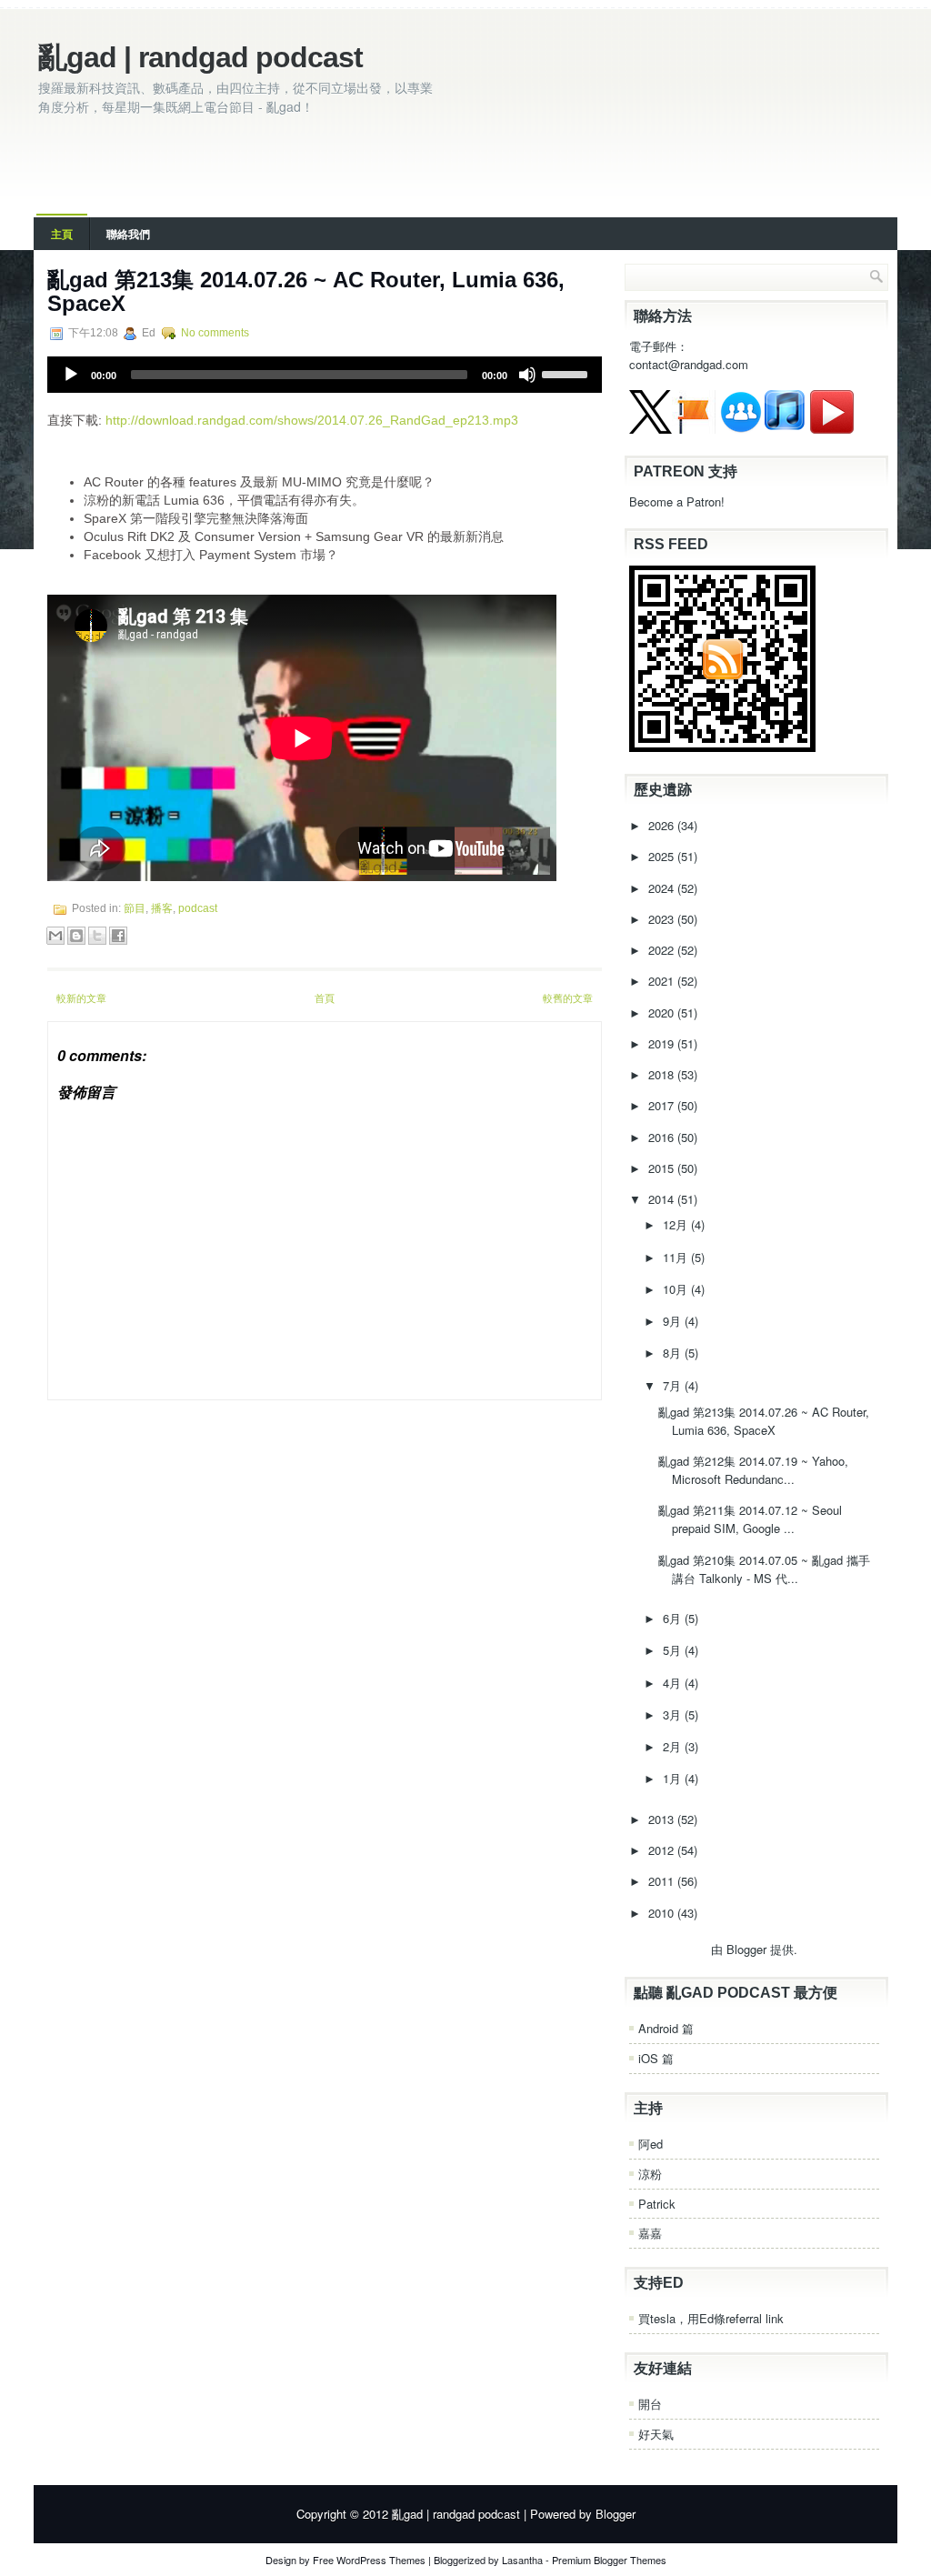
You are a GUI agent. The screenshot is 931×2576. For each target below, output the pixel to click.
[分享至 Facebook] (118, 936)
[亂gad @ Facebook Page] (694, 429)
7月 (674, 1385)
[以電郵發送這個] (55, 936)
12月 (677, 1224)
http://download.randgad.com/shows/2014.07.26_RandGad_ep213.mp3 (312, 420)
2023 (663, 919)
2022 (663, 950)
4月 (674, 1683)
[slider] (567, 373)
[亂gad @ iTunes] (785, 429)
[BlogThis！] (76, 936)
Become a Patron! (677, 501)
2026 (663, 825)
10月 (677, 1289)
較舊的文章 (568, 997)
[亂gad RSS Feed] (722, 747)
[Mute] (527, 375)
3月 (674, 1714)
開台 (650, 2404)
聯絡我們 (128, 234)
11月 (677, 1257)
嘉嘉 (650, 2233)
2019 (663, 1043)
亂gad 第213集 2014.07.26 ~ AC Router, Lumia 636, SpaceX (306, 291)
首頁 (325, 997)
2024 (663, 888)
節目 (135, 908)
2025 (663, 856)
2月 (674, 1746)
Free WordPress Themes (369, 2560)
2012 (663, 1850)
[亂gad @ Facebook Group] (741, 429)
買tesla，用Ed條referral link (711, 2318)
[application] (325, 375)
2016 (663, 1137)
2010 (663, 1913)
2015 (663, 1168)
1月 (674, 1778)
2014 (663, 1199)
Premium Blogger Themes (609, 2560)
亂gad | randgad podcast (200, 57)
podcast (198, 908)
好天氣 (656, 2434)
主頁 (62, 234)
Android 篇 (666, 2028)
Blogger (746, 1949)
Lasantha (522, 2560)
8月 (674, 1353)
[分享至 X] (97, 936)
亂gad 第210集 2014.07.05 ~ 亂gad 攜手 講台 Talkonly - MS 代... (764, 1569)
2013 (663, 1819)
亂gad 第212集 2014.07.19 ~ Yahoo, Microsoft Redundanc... (753, 1470)
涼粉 (650, 2174)
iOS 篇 (656, 2058)
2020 (663, 1012)
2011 (663, 1881)
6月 (674, 1618)
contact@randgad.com (689, 364)
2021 (663, 981)
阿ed (651, 2144)
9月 (674, 1321)
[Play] (71, 375)
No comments (215, 333)
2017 (663, 1105)
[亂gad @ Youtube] (832, 429)
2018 (663, 1074)
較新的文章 (81, 997)
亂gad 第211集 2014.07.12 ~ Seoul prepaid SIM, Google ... (750, 1519)
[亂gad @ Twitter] (651, 429)
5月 (674, 1650)
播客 (162, 908)
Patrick (657, 2204)
